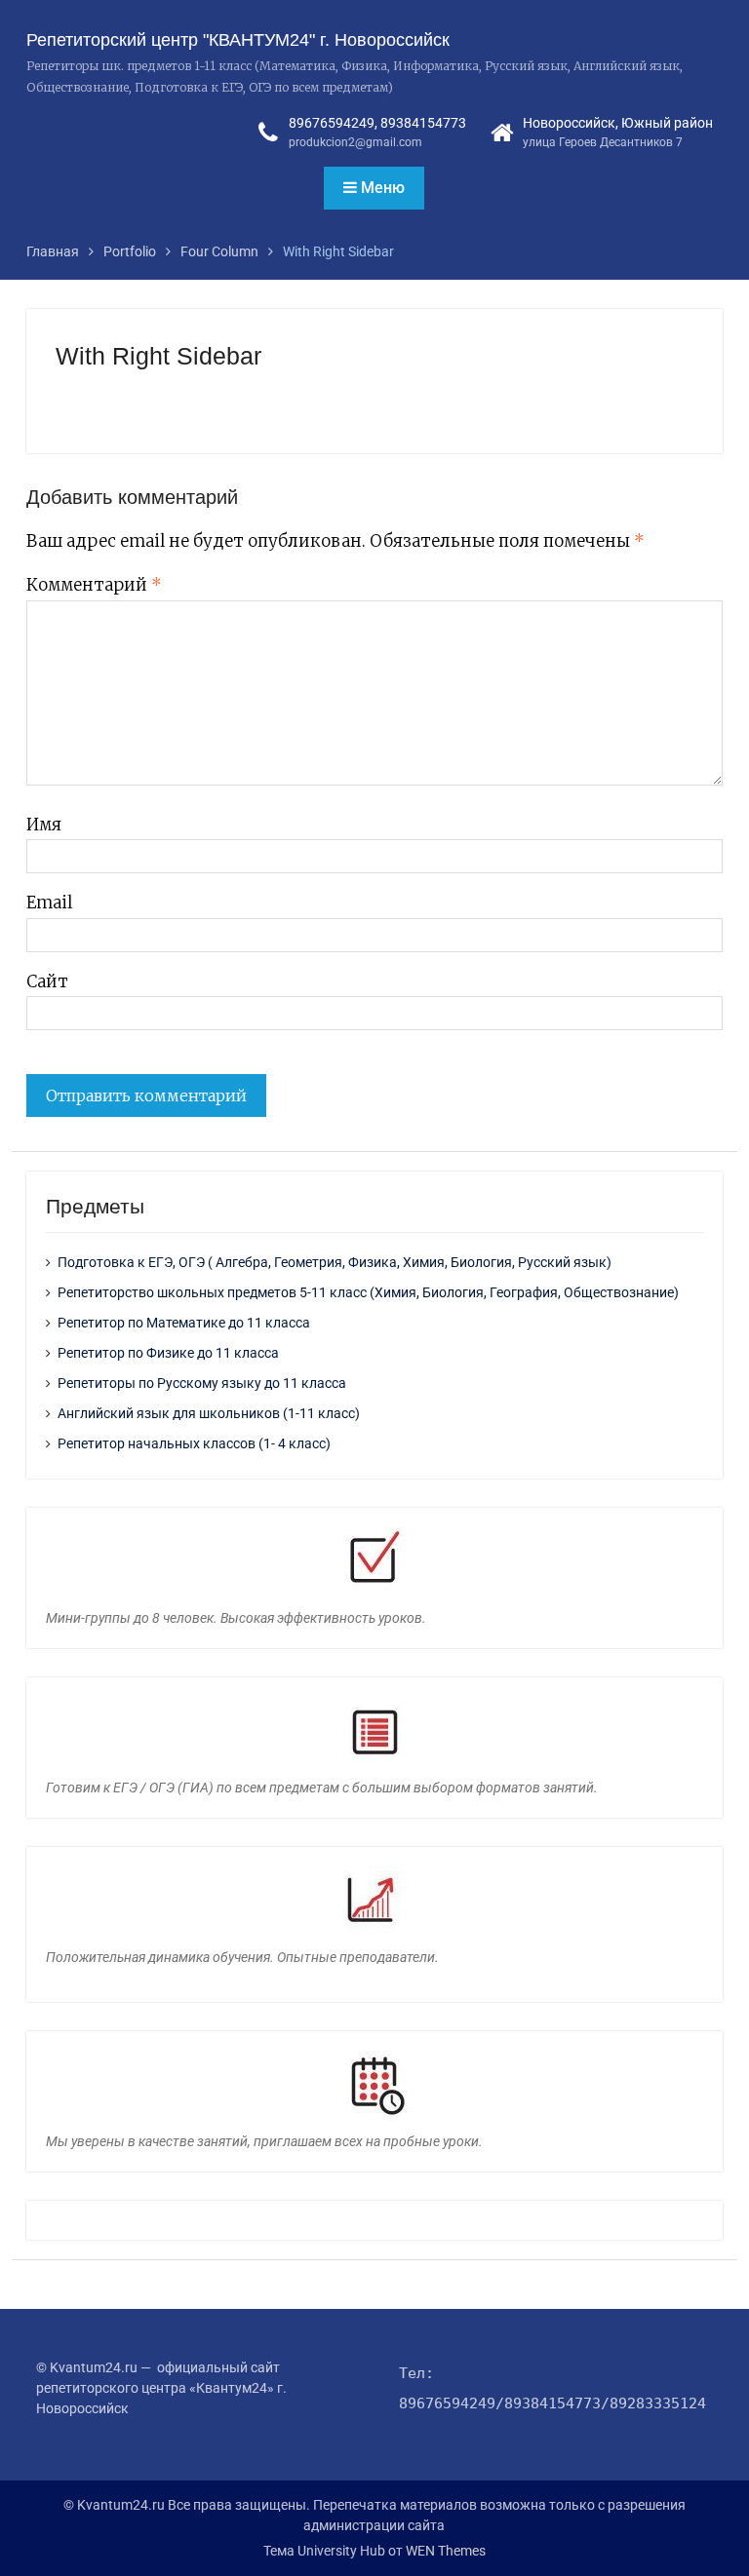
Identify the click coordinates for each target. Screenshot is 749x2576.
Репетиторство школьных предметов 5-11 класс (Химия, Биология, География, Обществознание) (368, 1292)
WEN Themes (446, 2551)
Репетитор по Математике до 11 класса (184, 1323)
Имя (44, 825)
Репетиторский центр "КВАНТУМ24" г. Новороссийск (238, 40)
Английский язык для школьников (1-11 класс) (209, 1413)
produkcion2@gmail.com (355, 142)
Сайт (47, 981)
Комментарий (94, 585)
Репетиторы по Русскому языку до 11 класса (202, 1383)
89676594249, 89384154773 (377, 123)
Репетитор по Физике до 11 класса (168, 1353)
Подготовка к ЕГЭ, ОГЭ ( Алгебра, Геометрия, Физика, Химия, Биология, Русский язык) (335, 1262)
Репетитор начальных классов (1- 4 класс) (194, 1443)
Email (49, 903)
